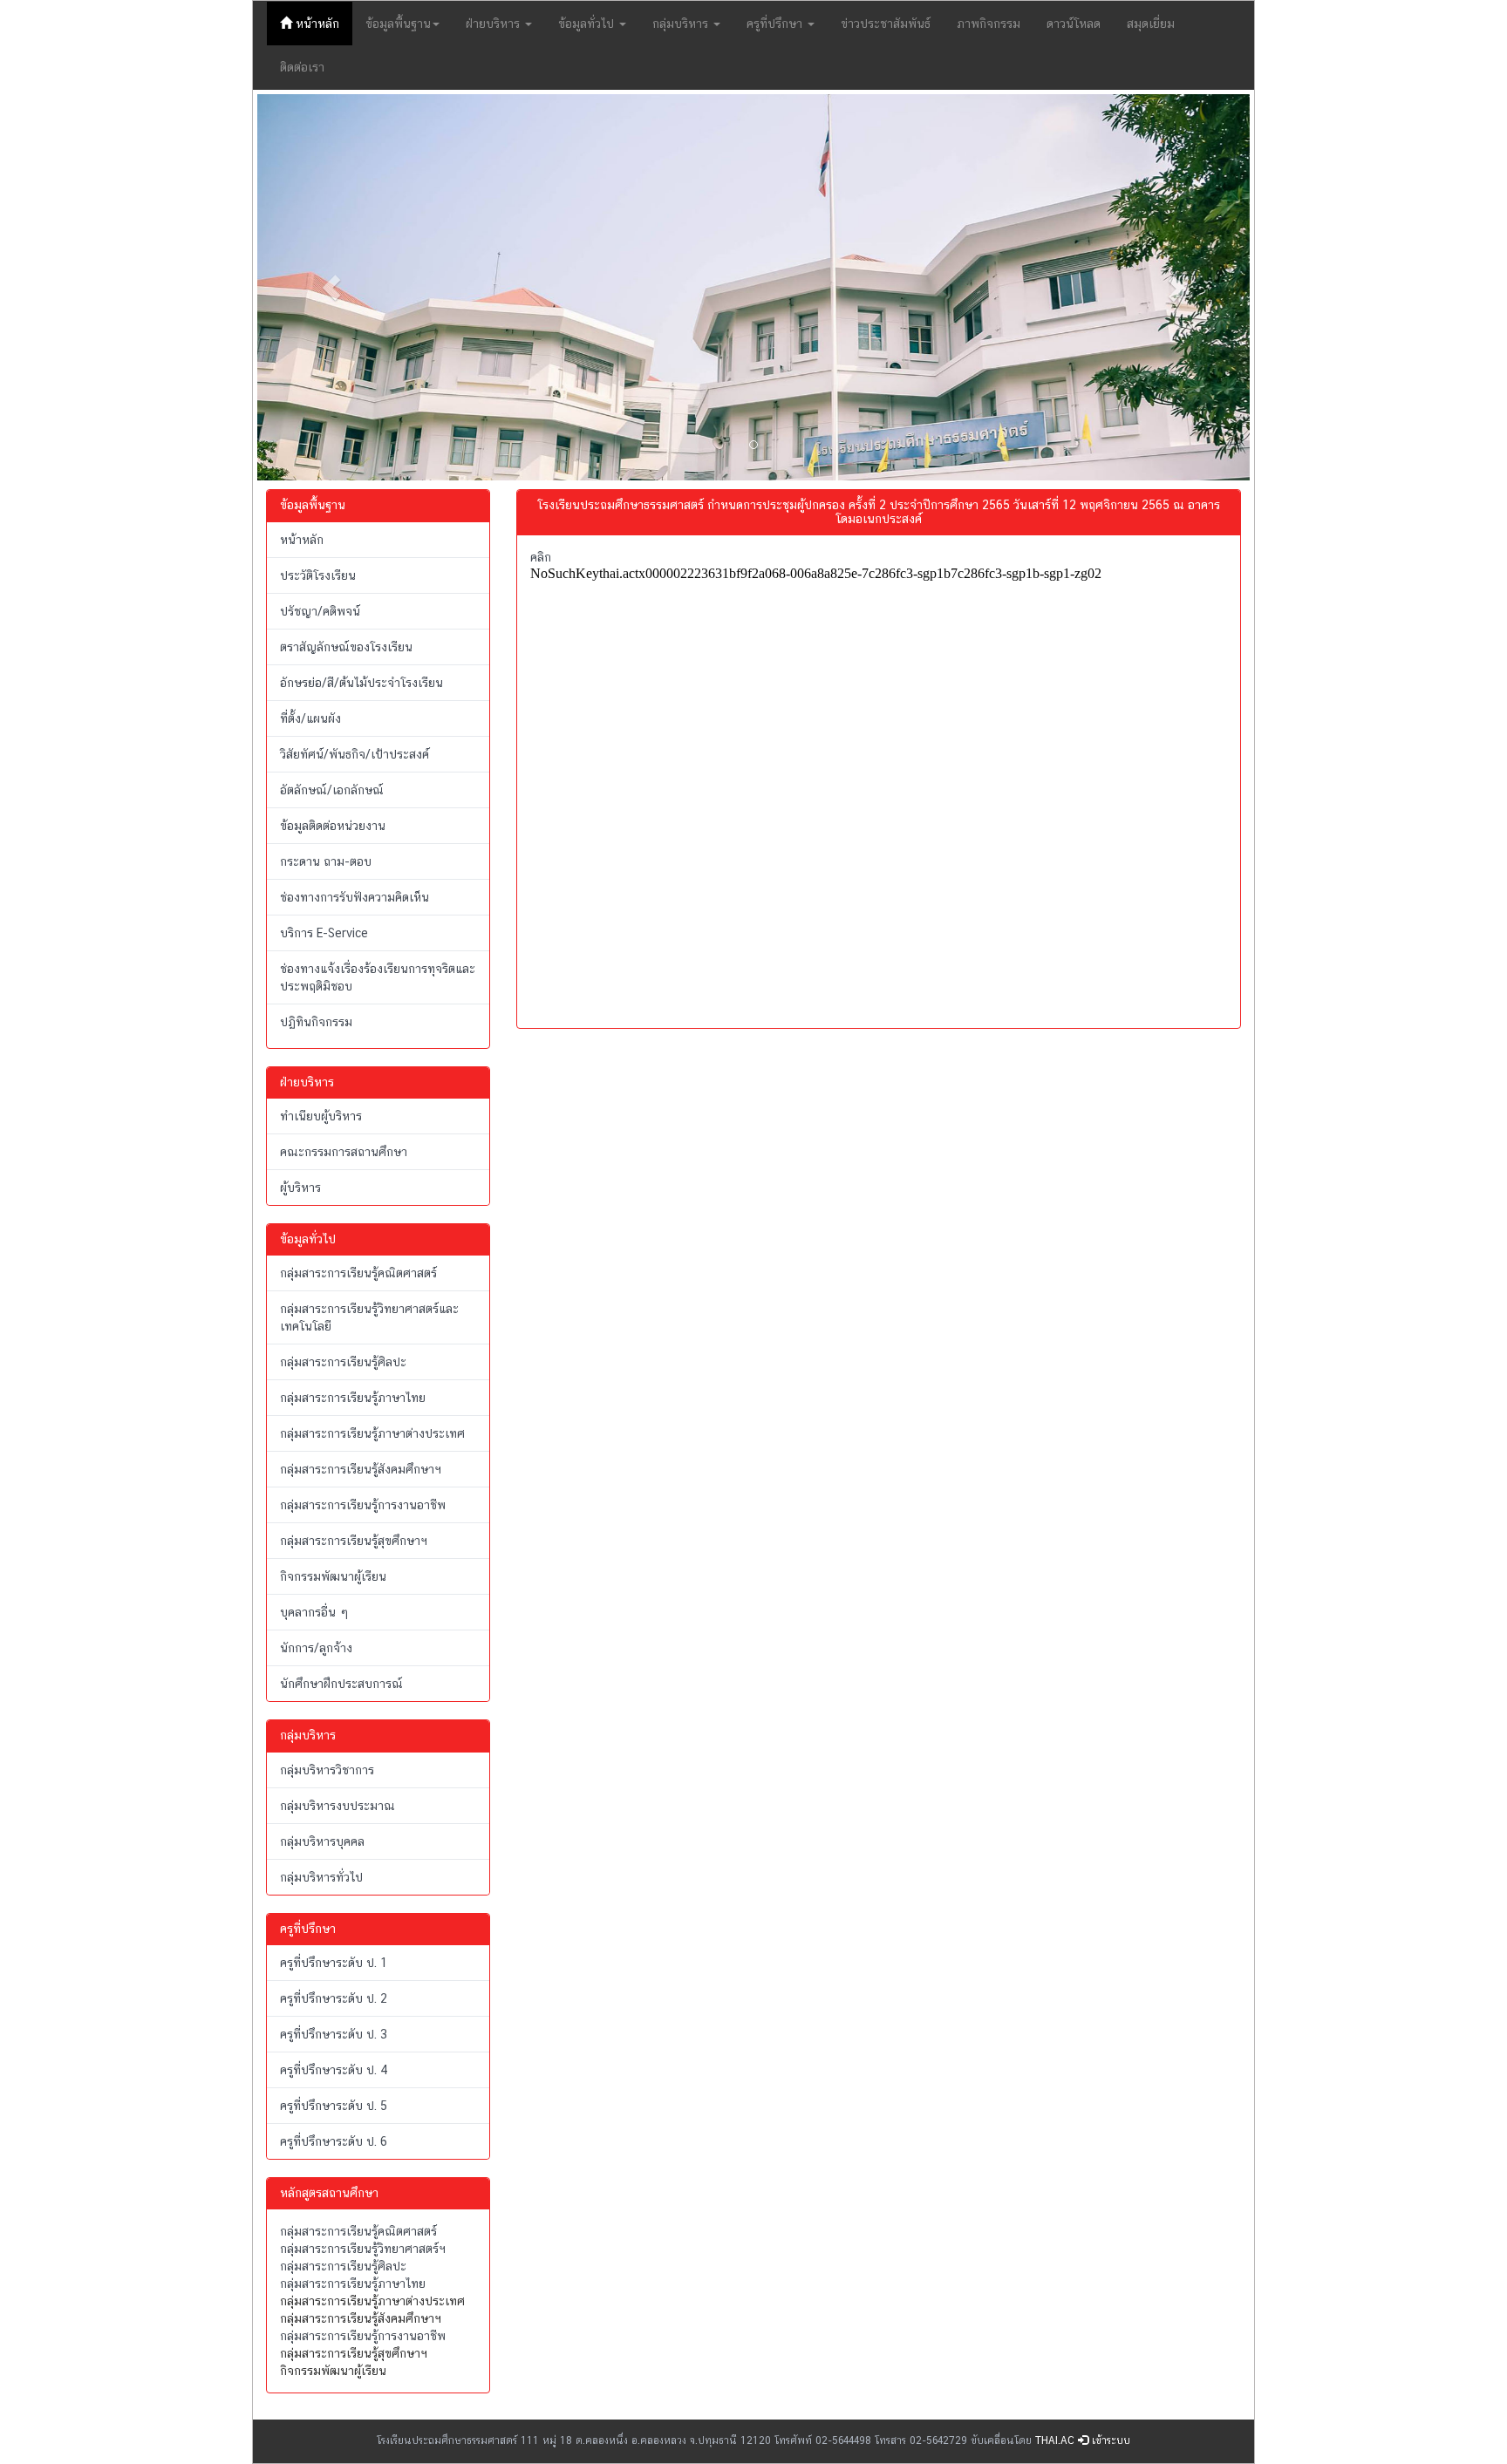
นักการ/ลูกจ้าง (316, 1648)
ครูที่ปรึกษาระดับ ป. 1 (334, 1963)
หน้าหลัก (322, 23)
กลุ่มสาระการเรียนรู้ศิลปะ (343, 1362)
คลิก (541, 557)
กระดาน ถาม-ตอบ (326, 861)
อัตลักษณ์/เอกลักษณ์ (332, 790)
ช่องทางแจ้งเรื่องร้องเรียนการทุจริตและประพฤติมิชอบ (378, 977)
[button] (332, 287)
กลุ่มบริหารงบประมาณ (338, 1806)
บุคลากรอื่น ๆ (314, 1612)
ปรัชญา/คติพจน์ (320, 611)
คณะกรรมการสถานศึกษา (344, 1152)
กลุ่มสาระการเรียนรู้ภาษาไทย (353, 1398)
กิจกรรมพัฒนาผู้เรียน (333, 1576)
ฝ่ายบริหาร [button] (494, 24)
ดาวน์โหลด (1074, 24)
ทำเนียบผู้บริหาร (321, 1116)
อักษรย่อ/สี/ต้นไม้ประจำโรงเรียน (361, 683)
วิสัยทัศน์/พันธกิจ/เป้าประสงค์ (355, 754)
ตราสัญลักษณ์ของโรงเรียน (346, 647)
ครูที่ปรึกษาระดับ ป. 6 (334, 2141)
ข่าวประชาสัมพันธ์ (886, 24)
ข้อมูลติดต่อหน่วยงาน (333, 826)
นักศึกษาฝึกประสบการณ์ (341, 1684)
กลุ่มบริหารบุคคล (322, 1841)
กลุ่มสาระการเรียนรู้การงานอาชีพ (363, 1505)
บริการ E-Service (324, 933)
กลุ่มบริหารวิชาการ (327, 1770)
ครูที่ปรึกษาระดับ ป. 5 (334, 2106)
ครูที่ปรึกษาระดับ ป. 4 (334, 2070)
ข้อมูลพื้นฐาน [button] (398, 24)
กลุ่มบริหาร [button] (682, 24)
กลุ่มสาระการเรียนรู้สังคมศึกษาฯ (361, 1469)
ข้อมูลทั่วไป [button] (588, 24)
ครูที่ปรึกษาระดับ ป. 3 (334, 2034)
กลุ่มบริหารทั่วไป (321, 1877)
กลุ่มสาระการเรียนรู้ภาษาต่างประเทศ (372, 1433)
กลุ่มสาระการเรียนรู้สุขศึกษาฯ (354, 1541)
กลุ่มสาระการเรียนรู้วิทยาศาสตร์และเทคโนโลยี (369, 1317)
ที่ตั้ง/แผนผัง (310, 718)
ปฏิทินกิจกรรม (316, 1022)
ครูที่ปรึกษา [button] (776, 24)
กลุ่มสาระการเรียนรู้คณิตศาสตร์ (358, 1273)
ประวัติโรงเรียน (318, 575)
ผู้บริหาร (300, 1188)
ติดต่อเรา (302, 67)
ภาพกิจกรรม (989, 24)
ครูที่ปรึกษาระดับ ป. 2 (334, 1998)
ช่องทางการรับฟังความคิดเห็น (355, 897)
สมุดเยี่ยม (1151, 24)
